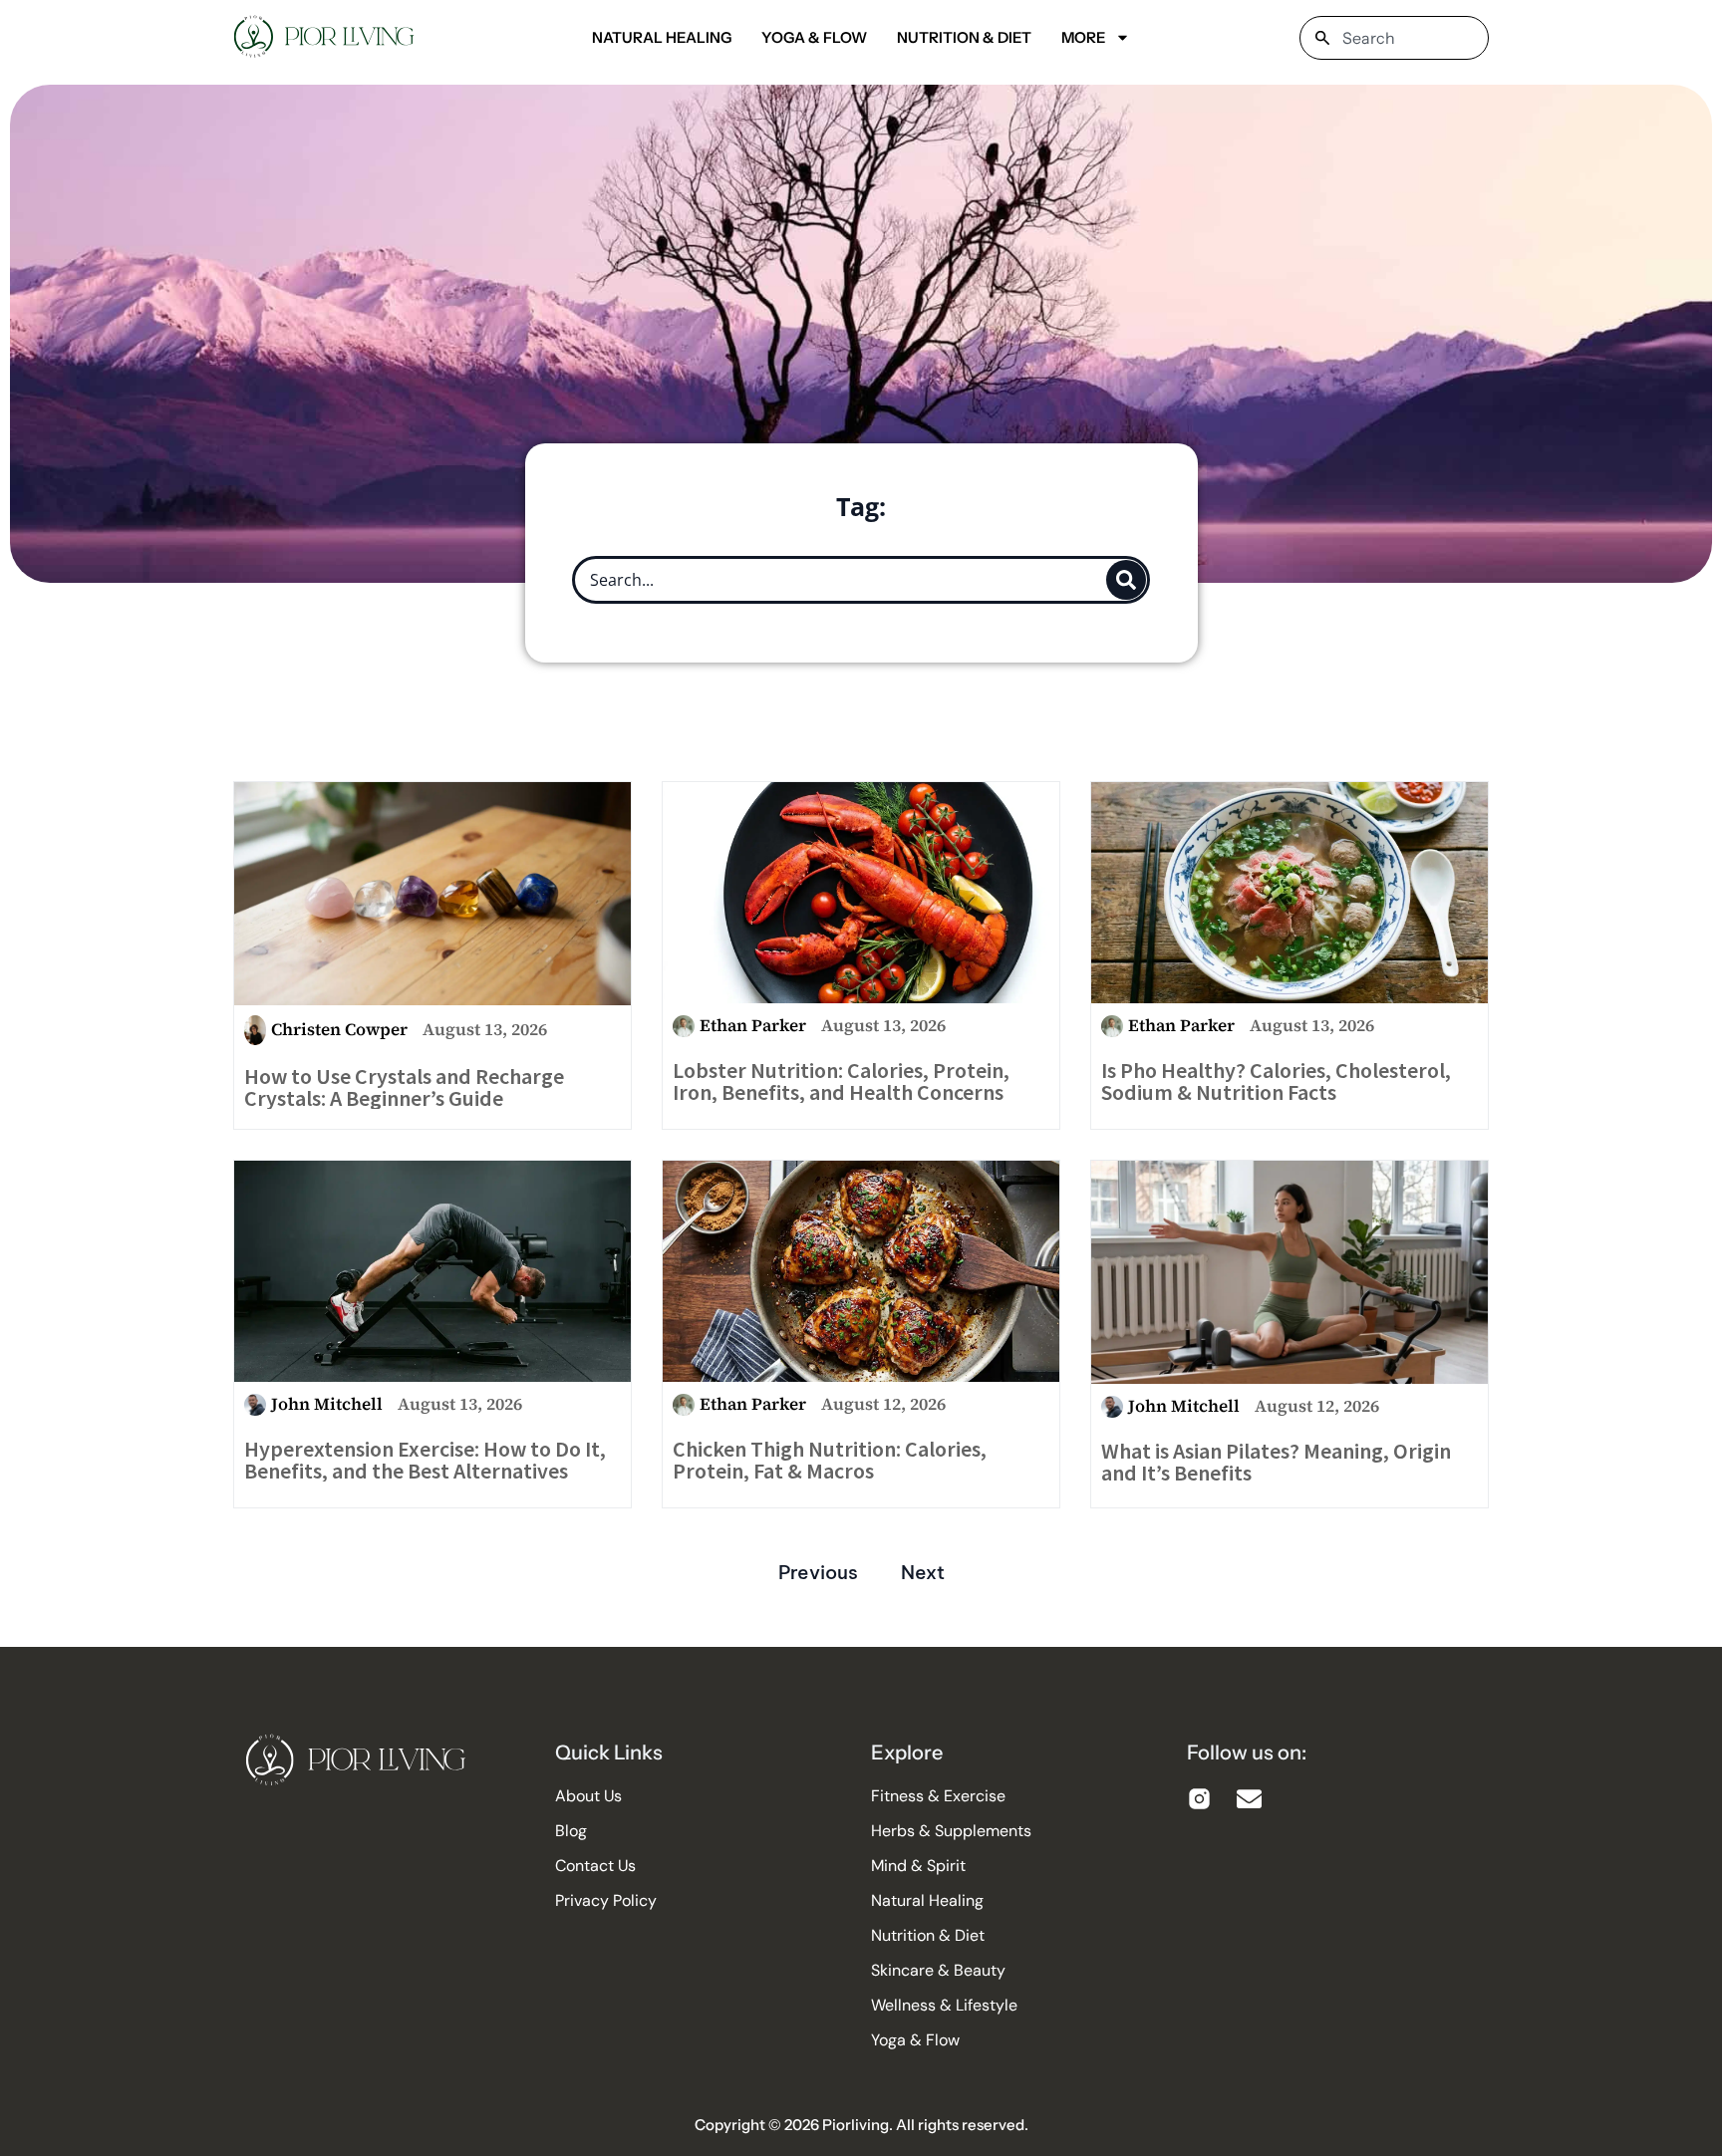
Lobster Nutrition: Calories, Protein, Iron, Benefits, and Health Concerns (841, 1081)
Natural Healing (662, 37)
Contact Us (595, 1866)
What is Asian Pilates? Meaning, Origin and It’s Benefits (1276, 1462)
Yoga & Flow (814, 37)
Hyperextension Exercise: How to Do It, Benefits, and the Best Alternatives (425, 1460)
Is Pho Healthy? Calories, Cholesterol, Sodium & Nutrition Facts (1276, 1081)
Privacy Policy (606, 1901)
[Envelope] (1249, 1799)
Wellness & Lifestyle (944, 2006)
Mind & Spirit (918, 1866)
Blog (571, 1831)
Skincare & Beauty (938, 1971)
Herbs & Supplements (951, 1831)
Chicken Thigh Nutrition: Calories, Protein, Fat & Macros (830, 1460)
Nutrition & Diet (964, 37)
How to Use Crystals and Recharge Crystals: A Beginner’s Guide (404, 1087)
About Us (588, 1796)
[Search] (1126, 580)
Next (923, 1572)
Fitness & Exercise (938, 1796)
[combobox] (1394, 38)
